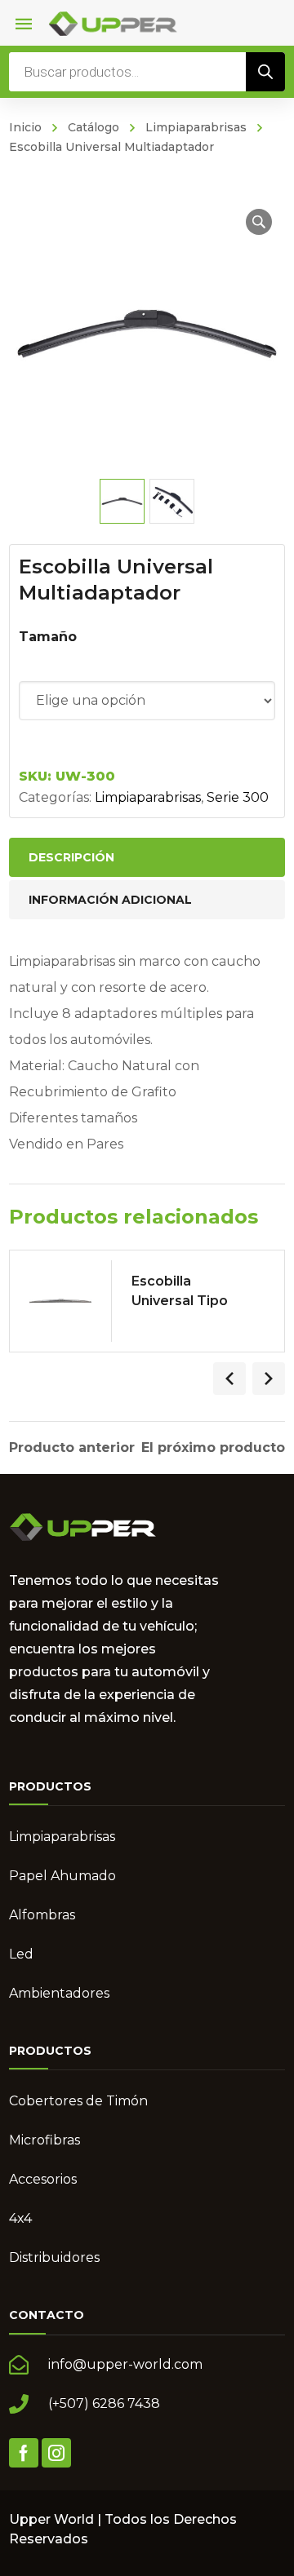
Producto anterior (72, 1448)
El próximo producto (213, 1448)
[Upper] (113, 22)
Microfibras (45, 2140)
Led (21, 1954)
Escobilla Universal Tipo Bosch (180, 1301)
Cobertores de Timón (78, 2101)
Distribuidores (54, 2257)
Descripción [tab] (71, 857)
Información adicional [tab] (110, 900)
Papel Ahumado (62, 1876)
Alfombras (42, 1915)
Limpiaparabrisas (196, 127)
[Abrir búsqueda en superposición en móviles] (147, 72)
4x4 (20, 2218)
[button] (259, 222)
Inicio (25, 127)
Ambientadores (59, 1993)
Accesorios (43, 2179)
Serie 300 (238, 797)
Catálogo (94, 127)
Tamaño (48, 637)
